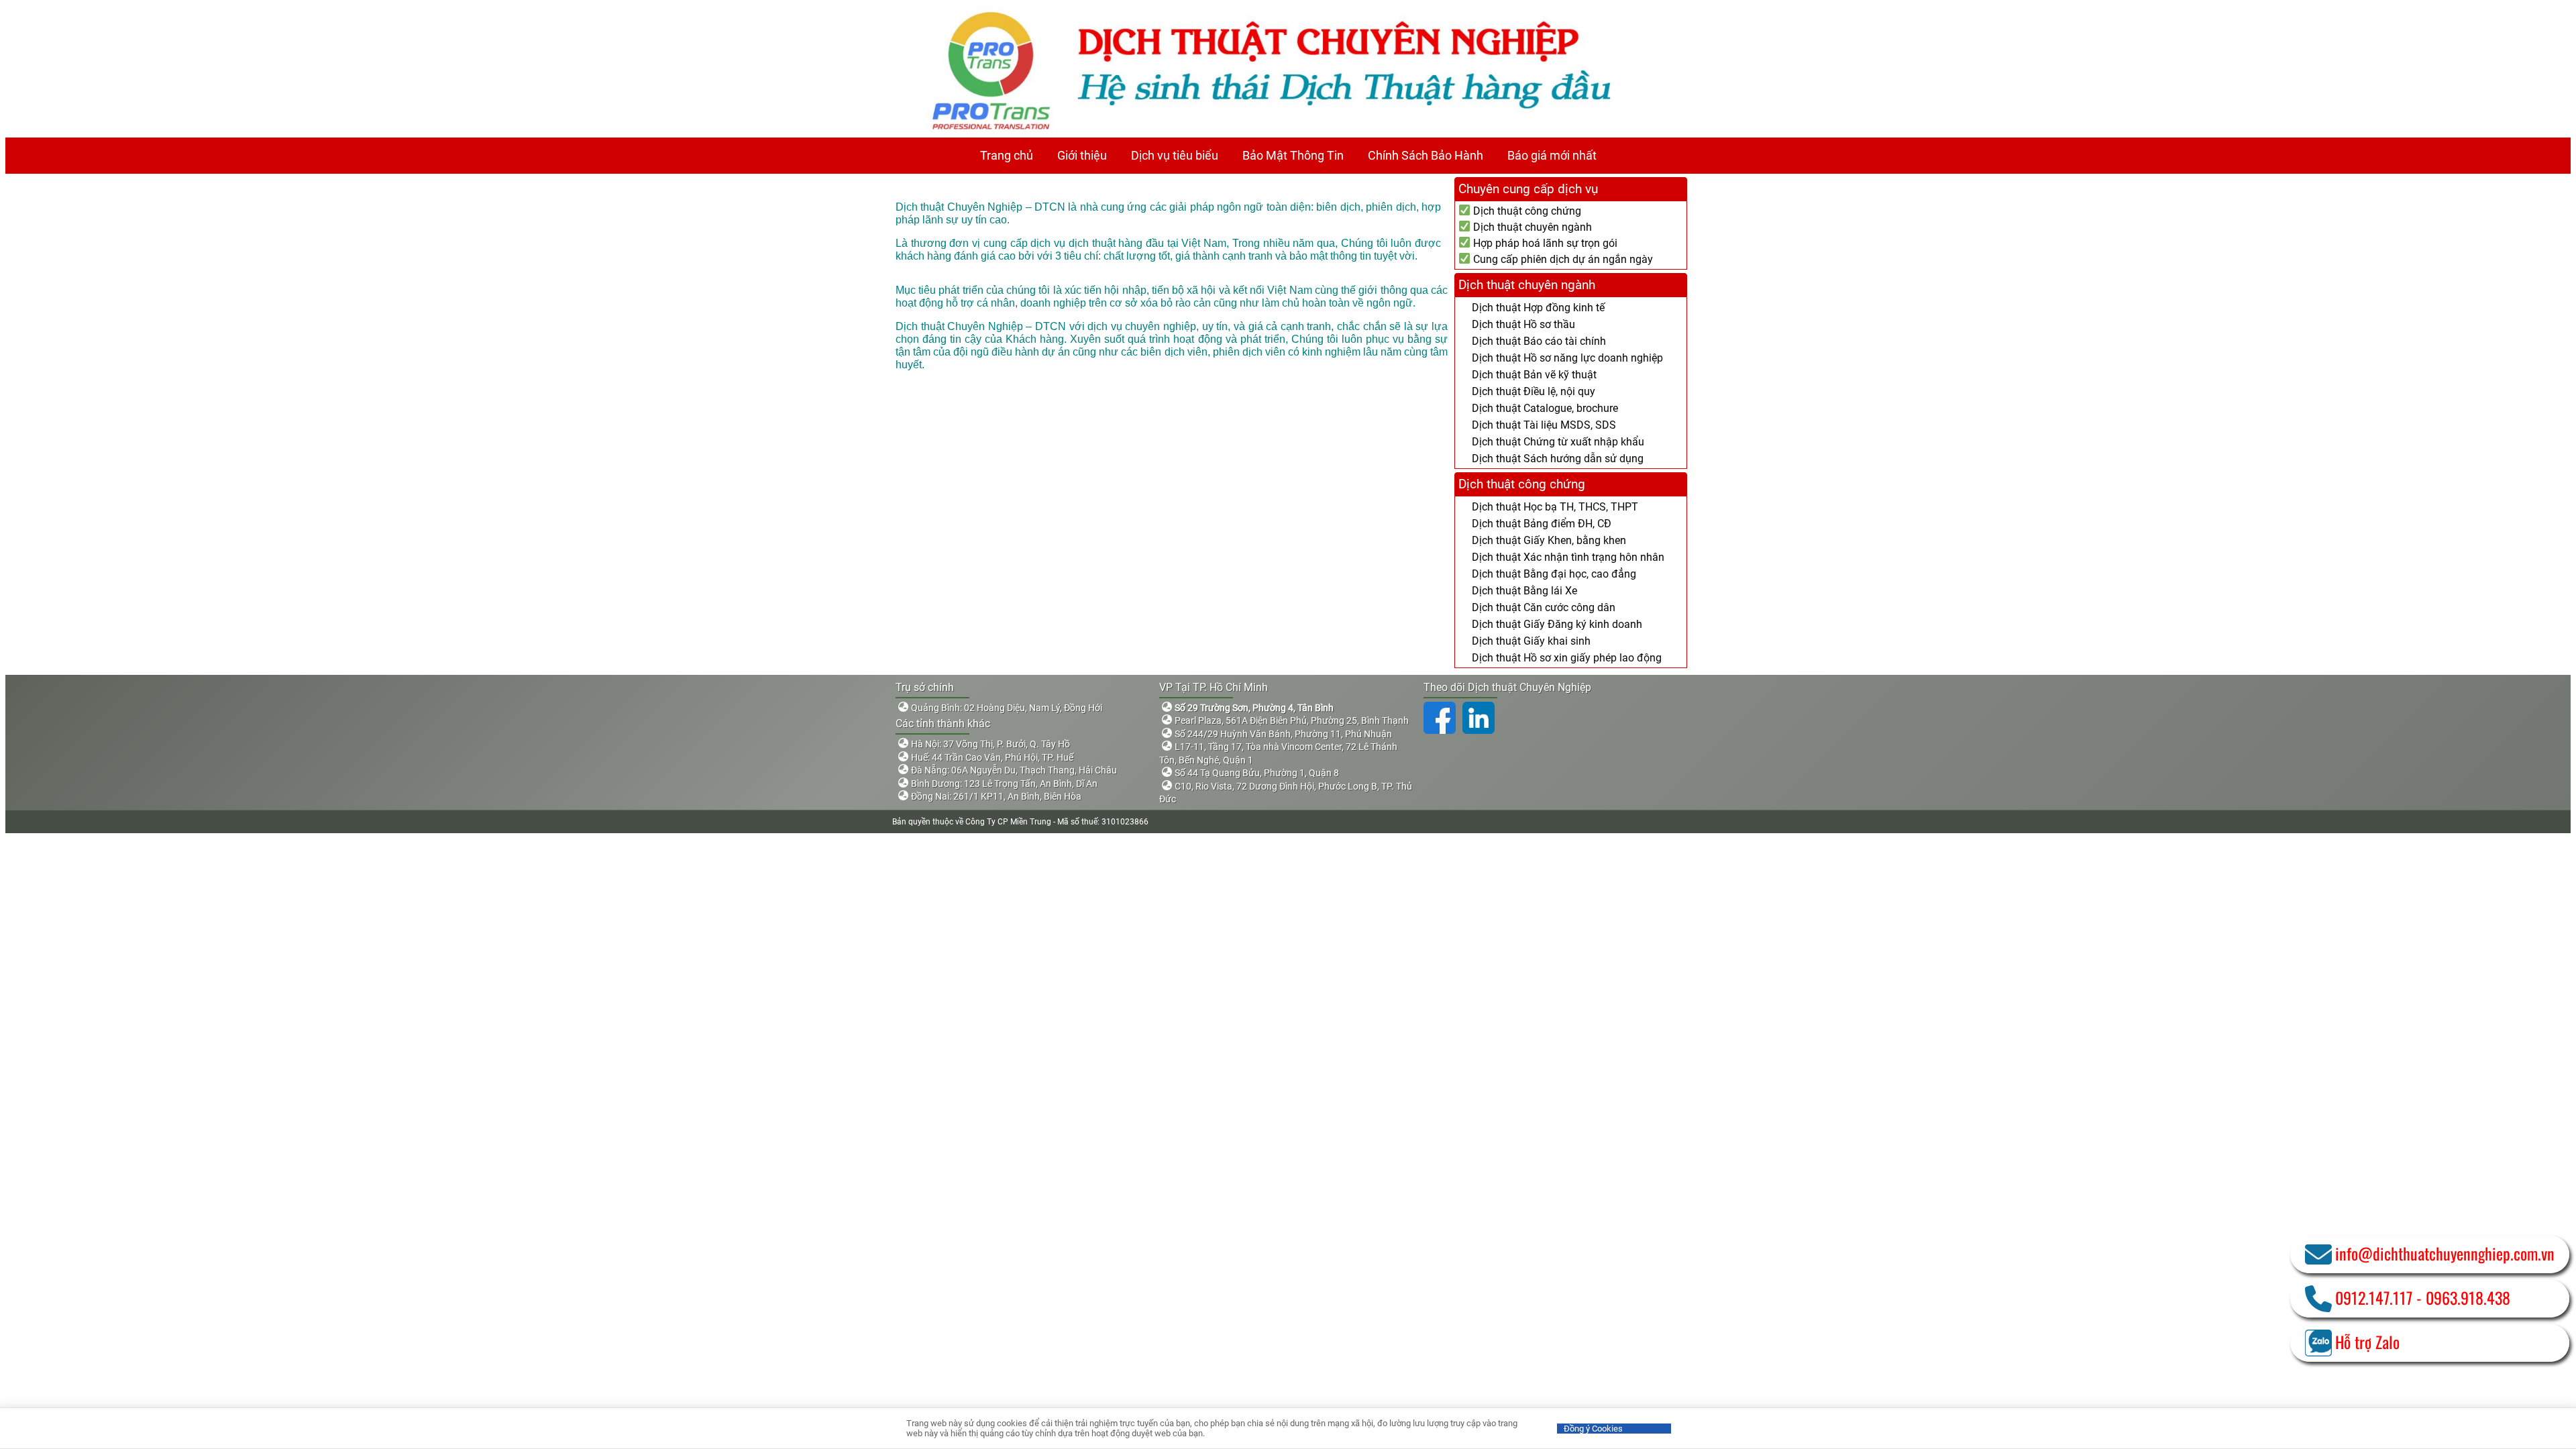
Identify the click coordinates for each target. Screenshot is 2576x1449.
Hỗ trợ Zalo (2367, 1342)
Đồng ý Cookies (1593, 1429)
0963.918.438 (2468, 1297)
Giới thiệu (1082, 155)
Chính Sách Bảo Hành (1426, 155)
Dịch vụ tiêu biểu (1175, 155)
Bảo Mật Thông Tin (1293, 155)
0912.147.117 (2374, 1297)
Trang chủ (1007, 155)
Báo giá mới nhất (1552, 155)
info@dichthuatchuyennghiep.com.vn (2445, 1253)
